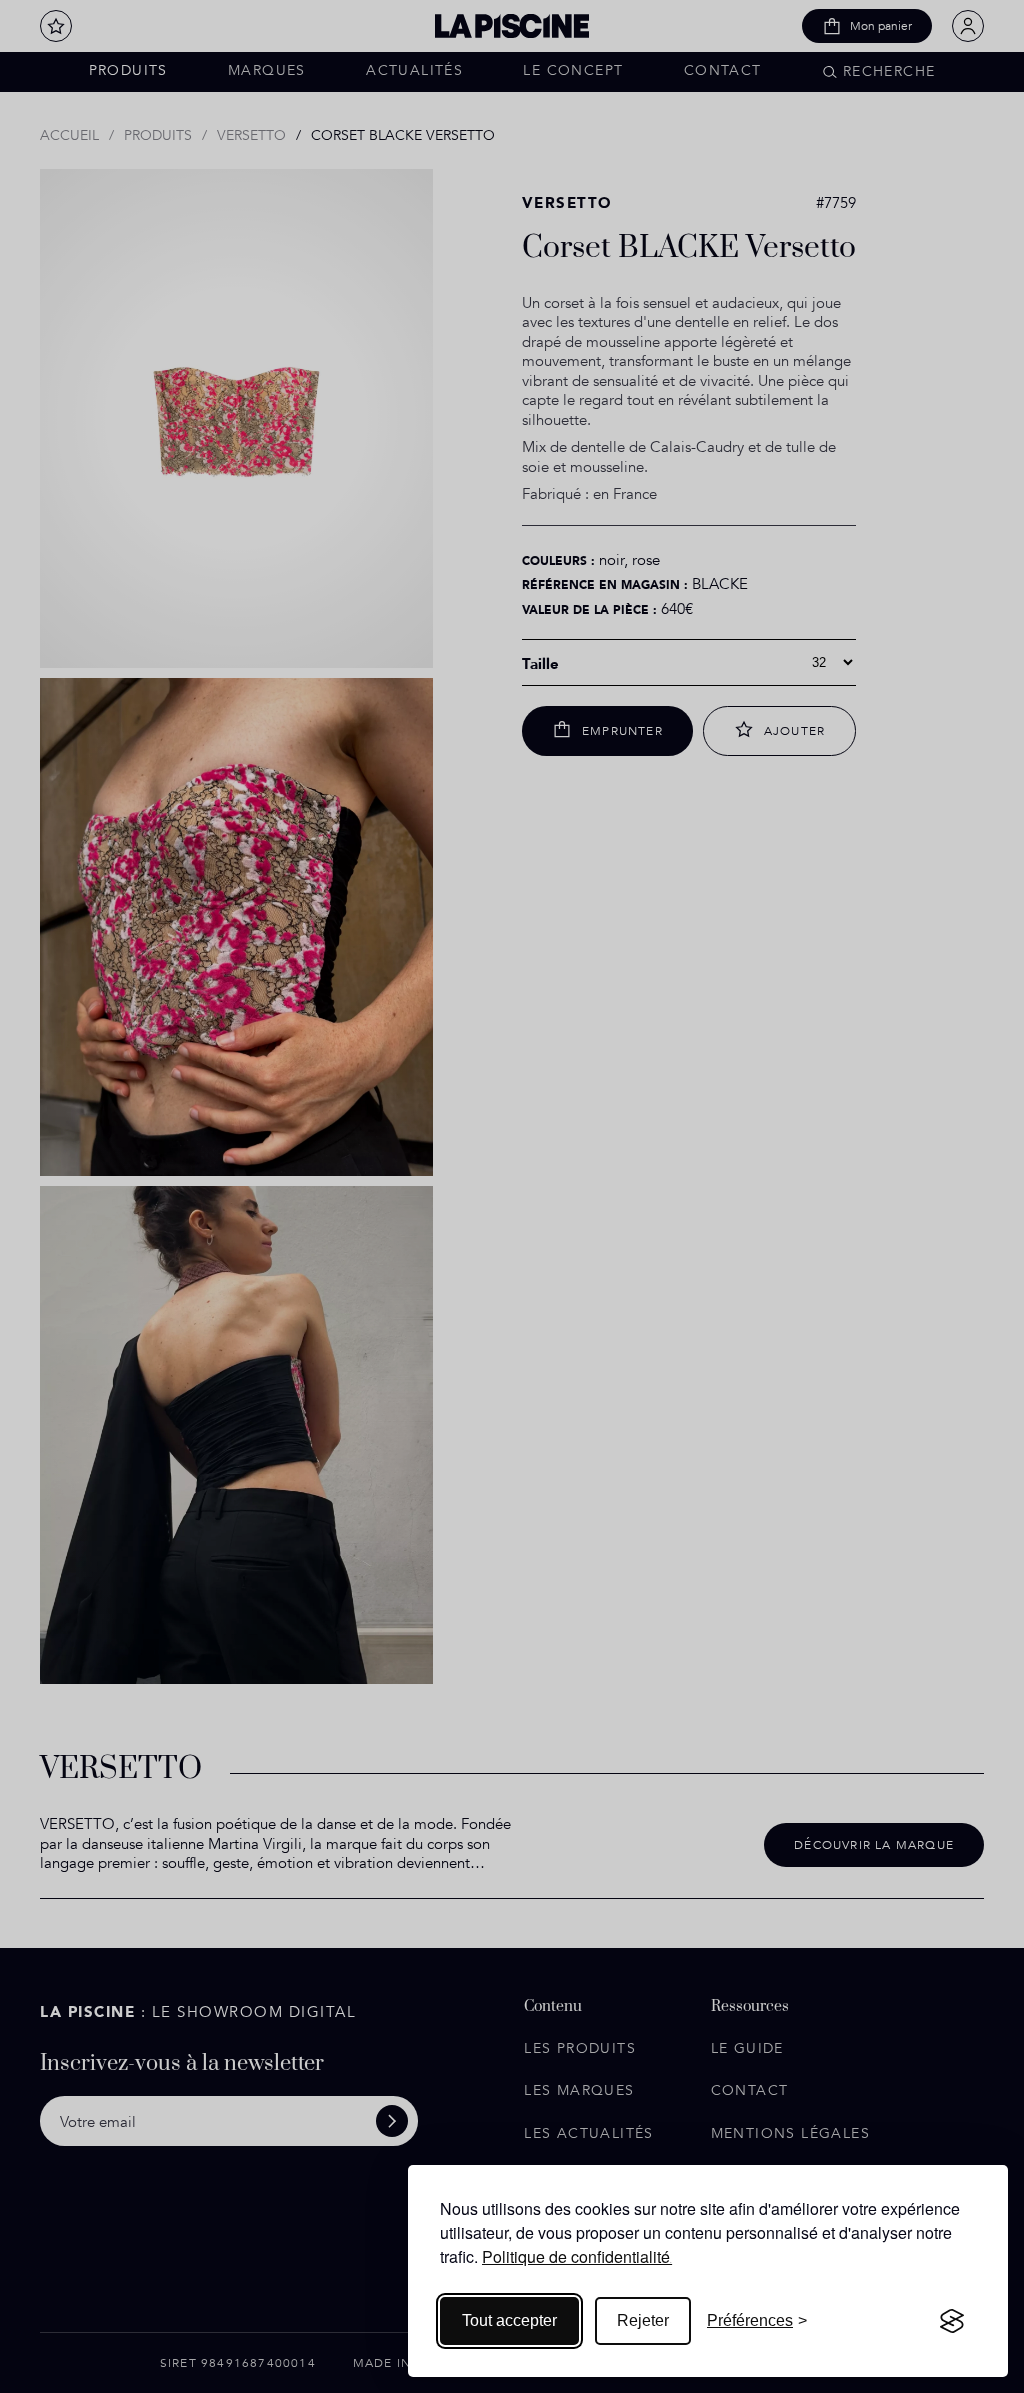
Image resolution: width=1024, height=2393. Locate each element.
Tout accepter (509, 2320)
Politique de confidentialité (576, 2256)
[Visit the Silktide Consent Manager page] (952, 2321)
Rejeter (643, 2320)
